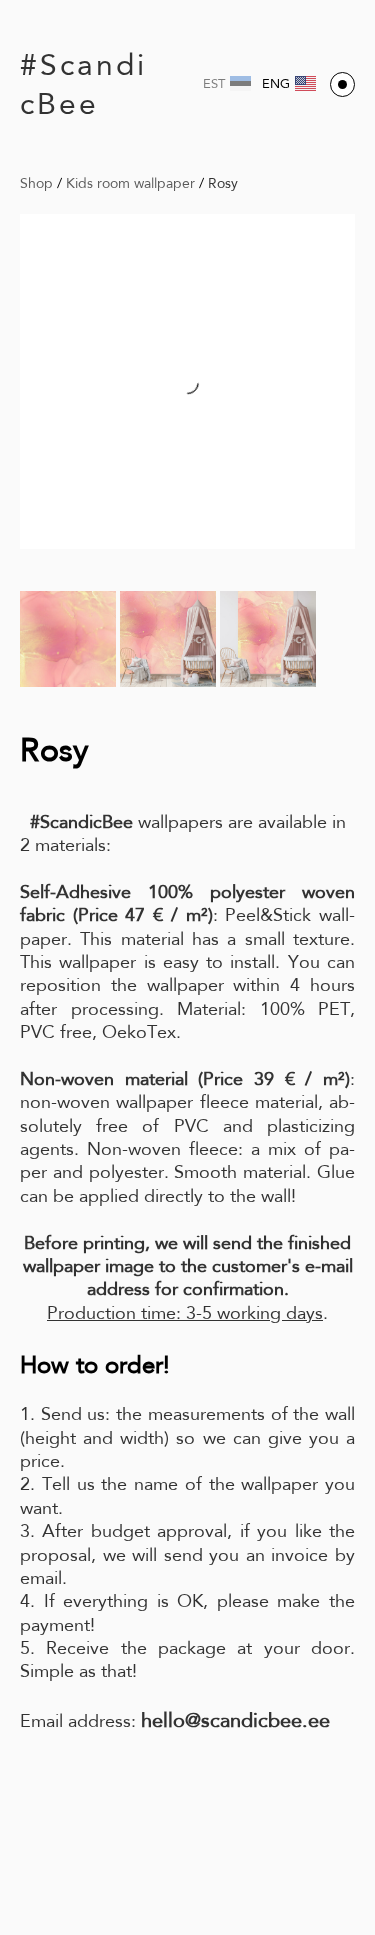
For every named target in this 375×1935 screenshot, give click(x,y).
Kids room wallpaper (130, 183)
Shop (36, 183)
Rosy (223, 183)
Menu (342, 84)
